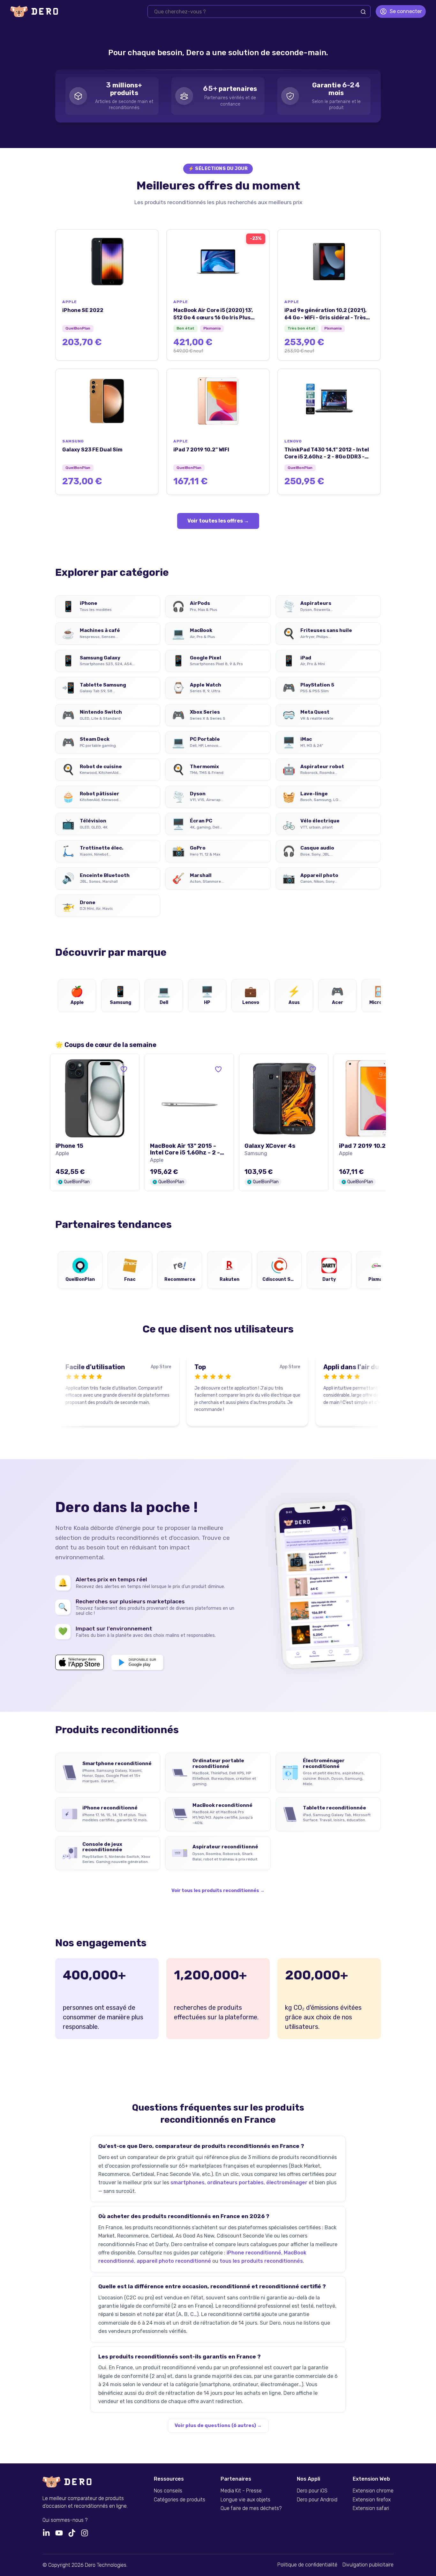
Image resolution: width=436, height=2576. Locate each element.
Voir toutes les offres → (218, 521)
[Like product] (124, 1069)
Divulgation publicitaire (368, 2565)
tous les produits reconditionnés (261, 2261)
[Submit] (363, 12)
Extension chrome (373, 2491)
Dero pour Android (317, 2500)
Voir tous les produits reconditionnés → (218, 1891)
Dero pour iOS (312, 2491)
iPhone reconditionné (254, 2253)
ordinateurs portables (235, 2183)
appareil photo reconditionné (174, 2261)
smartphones (188, 2183)
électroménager (287, 2183)
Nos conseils (168, 2491)
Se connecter (406, 11)
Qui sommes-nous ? (65, 2520)
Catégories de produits (180, 2500)
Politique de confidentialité (307, 2565)
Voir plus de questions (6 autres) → (218, 2425)
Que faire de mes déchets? (251, 2508)
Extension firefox (372, 2500)
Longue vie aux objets (245, 2500)
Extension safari (371, 2508)
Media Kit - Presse (241, 2491)
